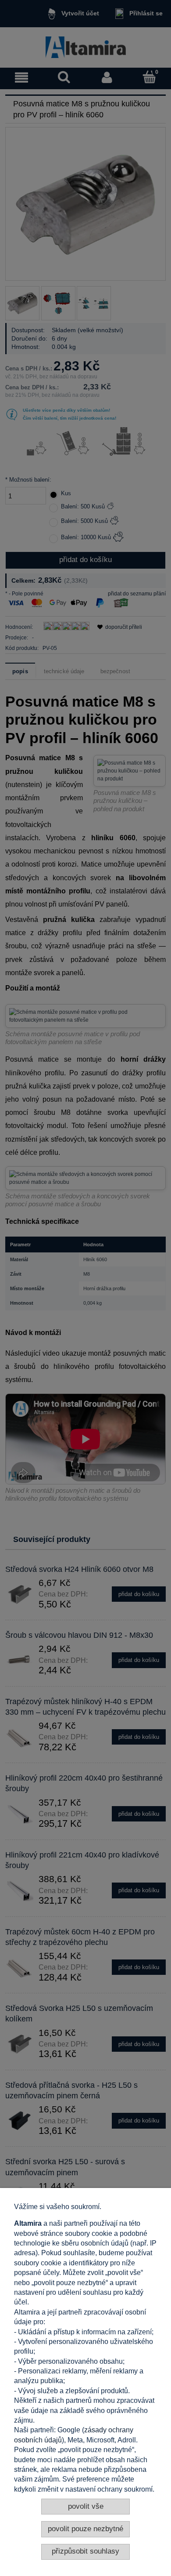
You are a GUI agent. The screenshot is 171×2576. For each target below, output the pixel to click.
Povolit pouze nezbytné (85, 2529)
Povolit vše (86, 2506)
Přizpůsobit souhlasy (85, 2551)
